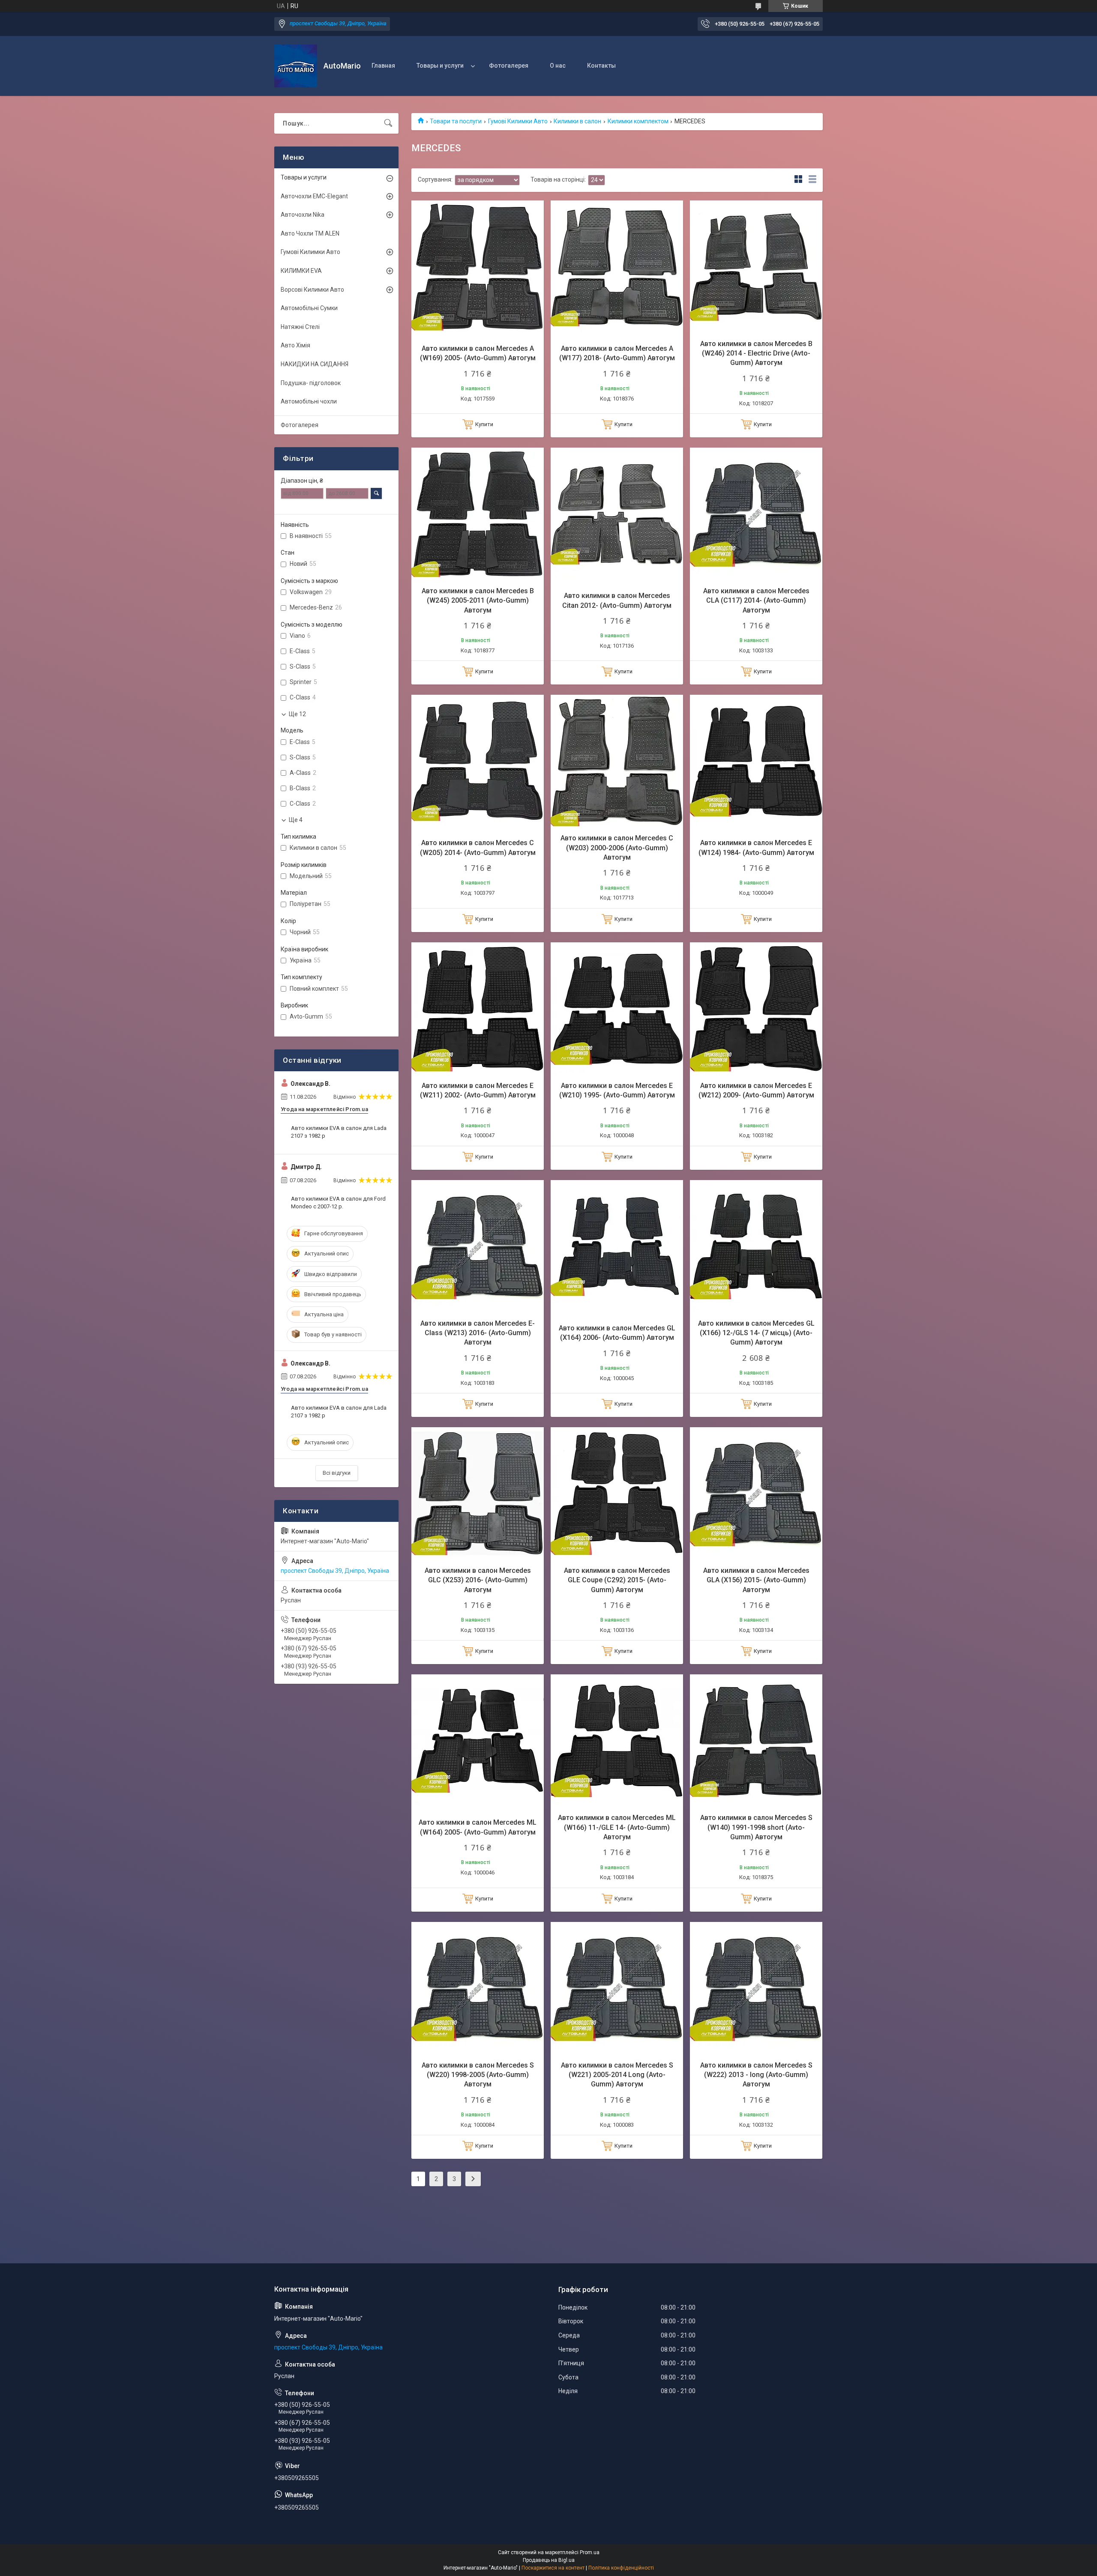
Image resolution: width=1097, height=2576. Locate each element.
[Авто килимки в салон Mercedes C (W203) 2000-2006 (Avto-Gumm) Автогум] (617, 761)
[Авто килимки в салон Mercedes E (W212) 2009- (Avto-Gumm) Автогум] (756, 1009)
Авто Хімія (295, 345)
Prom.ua (590, 2552)
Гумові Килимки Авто (518, 121)
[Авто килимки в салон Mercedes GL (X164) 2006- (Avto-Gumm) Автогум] (617, 1246)
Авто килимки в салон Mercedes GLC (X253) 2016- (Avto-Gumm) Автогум (478, 1580)
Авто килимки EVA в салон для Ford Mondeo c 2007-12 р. (338, 1203)
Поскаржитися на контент (553, 2568)
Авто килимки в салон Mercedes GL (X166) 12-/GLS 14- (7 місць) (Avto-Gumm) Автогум (756, 1333)
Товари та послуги (456, 121)
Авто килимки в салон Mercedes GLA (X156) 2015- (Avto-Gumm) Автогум (756, 1580)
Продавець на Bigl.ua (549, 2560)
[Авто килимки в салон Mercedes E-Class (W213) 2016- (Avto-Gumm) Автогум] (478, 1246)
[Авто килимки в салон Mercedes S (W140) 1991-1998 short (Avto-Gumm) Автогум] (756, 1741)
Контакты (601, 66)
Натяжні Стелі (300, 327)
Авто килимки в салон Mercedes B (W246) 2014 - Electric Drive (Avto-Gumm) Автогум (756, 353)
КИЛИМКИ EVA (301, 271)
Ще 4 (296, 820)
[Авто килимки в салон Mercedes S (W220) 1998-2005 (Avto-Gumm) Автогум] (478, 1988)
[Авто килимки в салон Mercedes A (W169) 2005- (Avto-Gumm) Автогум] (478, 267)
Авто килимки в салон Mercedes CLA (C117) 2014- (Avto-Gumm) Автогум (756, 601)
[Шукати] (388, 123)
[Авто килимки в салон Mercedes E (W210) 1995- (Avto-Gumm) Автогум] (617, 1009)
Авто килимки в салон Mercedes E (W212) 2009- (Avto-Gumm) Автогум (756, 1090)
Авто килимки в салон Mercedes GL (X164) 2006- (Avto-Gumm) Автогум (617, 1333)
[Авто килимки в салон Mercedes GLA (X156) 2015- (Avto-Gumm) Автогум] (756, 1493)
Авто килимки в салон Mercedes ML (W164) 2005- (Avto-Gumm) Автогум (478, 1827)
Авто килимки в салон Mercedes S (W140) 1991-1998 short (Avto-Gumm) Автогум (756, 1827)
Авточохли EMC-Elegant (314, 196)
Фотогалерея (509, 66)
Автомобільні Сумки (309, 308)
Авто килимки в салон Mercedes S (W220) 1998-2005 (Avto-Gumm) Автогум (478, 2075)
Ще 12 (297, 714)
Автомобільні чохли (309, 401)
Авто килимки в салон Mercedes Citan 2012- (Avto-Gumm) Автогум (617, 600)
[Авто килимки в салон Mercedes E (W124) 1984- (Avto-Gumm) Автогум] (756, 761)
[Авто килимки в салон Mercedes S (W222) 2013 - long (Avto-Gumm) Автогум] (756, 1988)
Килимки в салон (577, 121)
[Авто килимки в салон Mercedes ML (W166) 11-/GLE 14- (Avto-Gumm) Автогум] (617, 1741)
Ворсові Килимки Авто (312, 290)
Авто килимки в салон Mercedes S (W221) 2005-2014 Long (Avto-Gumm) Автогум (617, 2075)
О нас (558, 66)
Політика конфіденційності (621, 2568)
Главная (383, 66)
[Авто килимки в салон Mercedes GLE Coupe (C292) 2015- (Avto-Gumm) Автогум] (617, 1493)
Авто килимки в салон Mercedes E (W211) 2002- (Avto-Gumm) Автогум (478, 1090)
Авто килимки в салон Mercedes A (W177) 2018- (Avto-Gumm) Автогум (617, 353)
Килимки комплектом (638, 121)
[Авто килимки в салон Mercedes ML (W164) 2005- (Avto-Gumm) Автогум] (478, 1741)
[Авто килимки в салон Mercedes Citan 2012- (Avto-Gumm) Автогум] (617, 514)
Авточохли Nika (303, 215)
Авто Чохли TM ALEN (310, 233)
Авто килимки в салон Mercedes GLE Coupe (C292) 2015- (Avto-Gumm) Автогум (617, 1580)
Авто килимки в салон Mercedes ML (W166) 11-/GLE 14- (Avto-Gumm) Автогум (617, 1827)
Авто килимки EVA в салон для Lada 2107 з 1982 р (339, 1132)
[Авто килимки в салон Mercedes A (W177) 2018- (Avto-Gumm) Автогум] (617, 267)
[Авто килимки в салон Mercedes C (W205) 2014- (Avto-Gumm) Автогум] (478, 761)
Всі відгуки (337, 1473)
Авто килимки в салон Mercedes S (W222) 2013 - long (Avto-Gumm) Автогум (756, 2075)
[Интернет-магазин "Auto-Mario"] (296, 66)
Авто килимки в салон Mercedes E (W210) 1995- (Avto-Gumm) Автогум (617, 1090)
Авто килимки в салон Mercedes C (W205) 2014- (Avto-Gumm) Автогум (478, 847)
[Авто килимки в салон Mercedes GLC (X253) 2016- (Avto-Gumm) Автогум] (478, 1493)
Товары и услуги (440, 66)
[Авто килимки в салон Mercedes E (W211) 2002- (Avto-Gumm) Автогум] (478, 1009)
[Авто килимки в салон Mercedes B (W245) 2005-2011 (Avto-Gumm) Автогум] (478, 514)
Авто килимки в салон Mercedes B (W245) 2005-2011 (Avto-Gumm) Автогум (478, 601)
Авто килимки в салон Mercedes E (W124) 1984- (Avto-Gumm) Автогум (756, 847)
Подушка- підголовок (311, 383)
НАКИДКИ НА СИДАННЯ (315, 364)
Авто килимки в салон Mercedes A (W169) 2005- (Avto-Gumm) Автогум (478, 353)
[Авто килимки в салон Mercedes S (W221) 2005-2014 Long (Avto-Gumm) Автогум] (617, 1988)
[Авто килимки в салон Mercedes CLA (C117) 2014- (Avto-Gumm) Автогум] (756, 514)
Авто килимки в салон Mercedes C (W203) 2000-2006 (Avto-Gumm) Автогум (617, 848)
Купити (484, 424)
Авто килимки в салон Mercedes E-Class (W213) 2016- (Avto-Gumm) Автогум (478, 1333)
